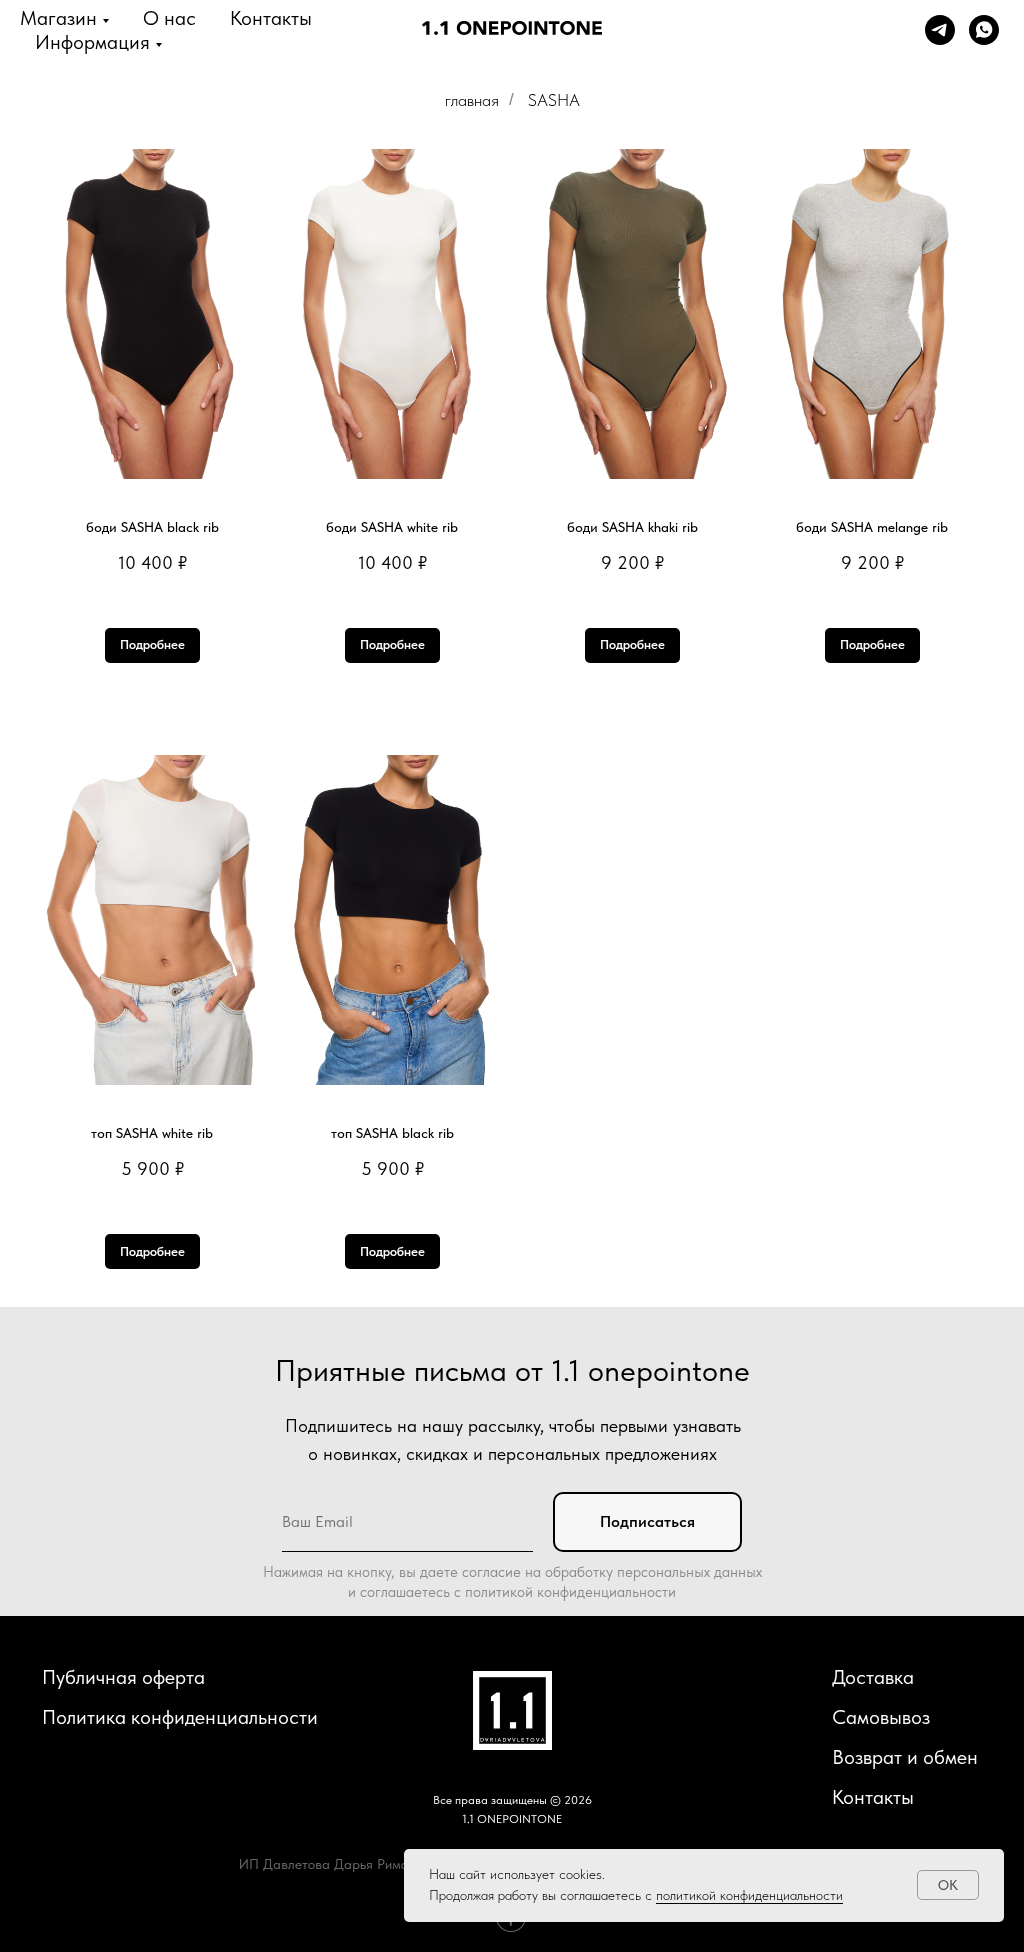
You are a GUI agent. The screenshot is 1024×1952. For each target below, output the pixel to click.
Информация (92, 42)
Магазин (58, 18)
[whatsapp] (984, 30)
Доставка (873, 1677)
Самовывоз (881, 1717)
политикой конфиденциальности (749, 1895)
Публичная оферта (123, 1677)
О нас (169, 18)
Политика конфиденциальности (180, 1717)
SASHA (554, 100)
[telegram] (940, 30)
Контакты (271, 18)
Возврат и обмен (905, 1757)
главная (472, 100)
